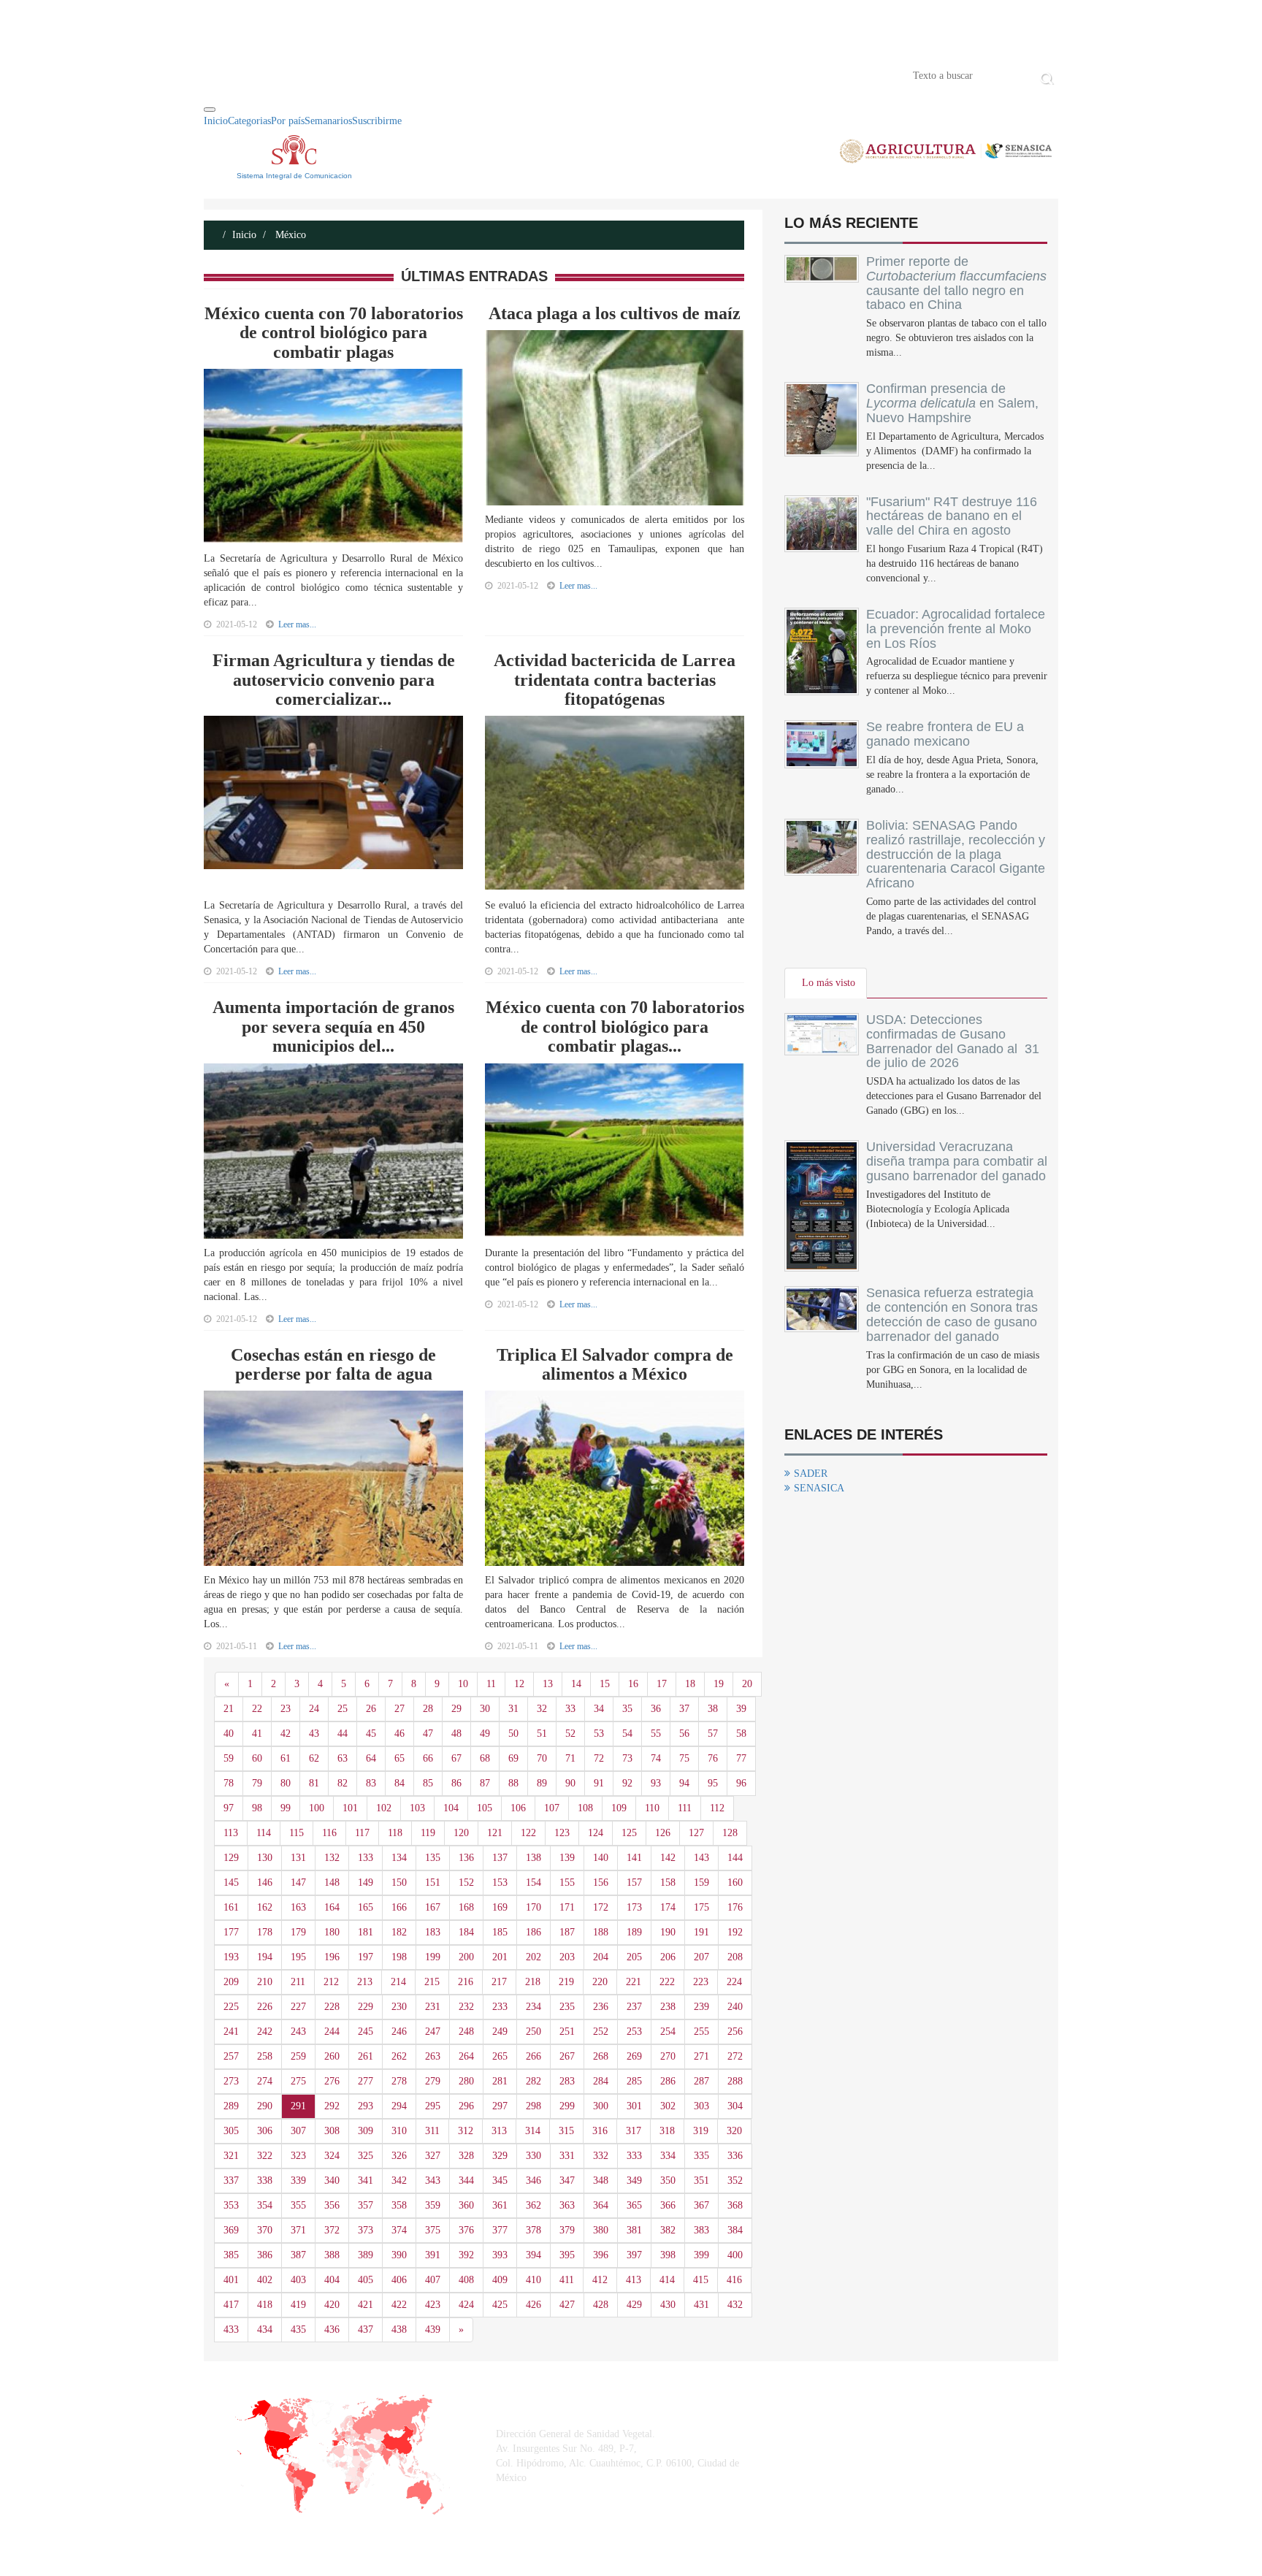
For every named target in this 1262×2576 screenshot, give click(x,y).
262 (399, 2056)
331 (567, 2156)
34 (599, 1709)
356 (332, 2205)
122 (528, 1833)
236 (601, 2007)
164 (332, 1907)
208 (735, 1957)
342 (399, 2181)
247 (433, 2032)
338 (265, 2181)
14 (576, 1684)
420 (332, 2305)
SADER (811, 1474)
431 (701, 2305)
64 (371, 1758)
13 (548, 1684)
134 (399, 1858)
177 (231, 1932)
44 (343, 1734)
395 (567, 2255)
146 (265, 1883)
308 (332, 2131)
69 (513, 1758)
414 (667, 2280)
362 (534, 2205)
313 (499, 2131)
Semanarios (328, 121)
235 (567, 2007)
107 (552, 1808)
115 (297, 1833)
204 (601, 1957)
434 (265, 2330)
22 (257, 1709)
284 (601, 2081)
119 (428, 1833)
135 (433, 1858)
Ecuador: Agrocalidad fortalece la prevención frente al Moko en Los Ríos (956, 629)
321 (231, 2156)
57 (713, 1734)
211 (298, 1982)
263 (433, 2056)
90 (570, 1783)
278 (399, 2081)
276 (332, 2081)
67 (456, 1758)
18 (690, 1684)
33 (570, 1709)
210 (265, 1982)
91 (599, 1783)
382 (668, 2230)
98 (257, 1808)
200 (466, 1957)
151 (433, 1883)
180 (332, 1932)
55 (656, 1734)
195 (298, 1957)
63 (343, 1758)
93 (656, 1783)
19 (719, 1684)
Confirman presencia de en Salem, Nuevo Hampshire (952, 403)
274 (265, 2081)
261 (366, 2056)
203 (567, 1957)
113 (231, 1833)
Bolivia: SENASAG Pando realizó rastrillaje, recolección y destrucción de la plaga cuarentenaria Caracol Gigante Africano (956, 854)
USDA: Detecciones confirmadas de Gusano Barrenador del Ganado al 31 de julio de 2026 (953, 1041)
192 (735, 1932)
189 (634, 1932)
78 (229, 1783)
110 (652, 1808)
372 (332, 2230)
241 (231, 2032)
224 (734, 1982)
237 (634, 2007)
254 (668, 2032)
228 (332, 2007)
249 (500, 2032)
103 (417, 1808)
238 (668, 2007)
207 (701, 1957)
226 (265, 2007)
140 (601, 1858)
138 (534, 1858)
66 (428, 1758)
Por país (288, 121)
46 (399, 1734)
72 (599, 1758)
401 (231, 2280)
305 (231, 2131)
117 (362, 1833)
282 (534, 2081)
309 (366, 2131)
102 (384, 1808)
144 (735, 1858)
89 (542, 1783)
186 (534, 1932)
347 (567, 2181)
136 (466, 1858)
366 (668, 2205)
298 (534, 2106)
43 (314, 1734)
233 (500, 2007)
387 (298, 2255)
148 (332, 1883)
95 (713, 1783)
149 (366, 1883)
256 (735, 2032)
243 (298, 2032)
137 (500, 1858)
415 (701, 2280)
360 (466, 2205)
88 (513, 1783)
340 (332, 2181)
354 (265, 2205)
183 (433, 1932)
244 (332, 2032)
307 (298, 2131)
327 (433, 2156)
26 (371, 1709)
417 (231, 2305)
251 (567, 2032)
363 (567, 2205)
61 (286, 1758)
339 (298, 2181)
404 (332, 2280)
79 (257, 1783)
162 (265, 1907)
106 (518, 1808)
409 (500, 2280)
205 (634, 1957)
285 (634, 2081)
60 (257, 1758)
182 (399, 1932)
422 (399, 2305)
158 (668, 1883)
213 (365, 1982)
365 (634, 2205)
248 (466, 2032)
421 (366, 2305)
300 (601, 2106)
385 (231, 2255)
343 (433, 2181)
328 (466, 2156)
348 (601, 2181)
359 (433, 2205)
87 (485, 1783)
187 (567, 1932)
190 (668, 1932)
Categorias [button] (249, 121)
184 (466, 1932)
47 (428, 1734)
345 (500, 2181)
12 (519, 1684)
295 (433, 2106)
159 (701, 1883)
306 (265, 2131)
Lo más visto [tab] (829, 983)
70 (542, 1758)
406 (399, 2280)
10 (463, 1684)
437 (366, 2330)
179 (298, 1932)
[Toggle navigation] (210, 110)
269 (634, 2056)
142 (668, 1858)
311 (432, 2131)
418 (265, 2305)
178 (265, 1932)
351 (701, 2181)
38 (713, 1709)
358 (399, 2205)
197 (366, 1957)
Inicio (226, 74)
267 (567, 2056)
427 (567, 2305)
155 (567, 1883)
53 (599, 1734)
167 (433, 1907)
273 (231, 2081)
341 (366, 2181)
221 (634, 1982)
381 (634, 2230)
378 (534, 2230)
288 (735, 2081)
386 (265, 2255)
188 (601, 1932)
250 (534, 2032)
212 (331, 1982)
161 (231, 1907)
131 (298, 1858)
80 (286, 1783)
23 (286, 1709)
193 (231, 1957)
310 (399, 2131)
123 (562, 1833)
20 (747, 1684)
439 (433, 2330)
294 (399, 2106)
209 (231, 1982)
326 (399, 2156)
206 (668, 1957)
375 (433, 2230)
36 (656, 1709)
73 (627, 1758)
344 (466, 2181)
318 (667, 2131)
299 (567, 2106)
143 (701, 1858)
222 (667, 1982)
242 (265, 2032)
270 (668, 2056)
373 (366, 2230)
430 (668, 2305)
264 (466, 2056)
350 (668, 2181)
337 (231, 2181)
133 (366, 1858)
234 (534, 2007)
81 (314, 1783)
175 (701, 1907)
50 (513, 1734)
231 (433, 2007)
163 (298, 1907)
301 (634, 2106)
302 (668, 2106)
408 (466, 2280)
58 (741, 1734)
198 (399, 1957)
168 (466, 1907)
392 (466, 2255)
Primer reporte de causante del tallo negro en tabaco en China (956, 283)
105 (485, 1808)
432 (735, 2305)
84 (399, 1783)
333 (634, 2156)
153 (500, 1883)
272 (735, 2056)
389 (366, 2255)
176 (735, 1907)
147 (298, 1883)
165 (366, 1907)
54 (627, 1734)
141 (634, 1858)
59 (229, 1758)
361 (500, 2205)
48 (456, 1734)
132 (332, 1858)
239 (701, 2007)
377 (500, 2230)
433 (231, 2330)
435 (298, 2330)
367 (701, 2205)
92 (627, 1783)
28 (428, 1709)
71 (570, 1758)
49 (485, 1734)
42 (286, 1734)
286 (668, 2081)
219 (566, 1982)
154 (534, 1883)
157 (634, 1883)
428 (601, 2305)
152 (466, 1883)
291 (298, 2106)
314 (533, 2131)
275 (298, 2081)
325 (366, 2156)
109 (619, 1808)
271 (701, 2056)
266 (534, 2056)
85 (428, 1783)
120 (461, 1833)
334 (668, 2156)
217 (499, 1982)
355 (298, 2205)
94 (684, 1783)
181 (366, 1932)
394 (534, 2255)
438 (399, 2330)
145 (231, 1883)
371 (298, 2230)
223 (701, 1982)
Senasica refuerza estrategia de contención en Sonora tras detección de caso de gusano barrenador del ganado (952, 1314)
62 (314, 1758)
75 (684, 1758)
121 (495, 1833)
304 (735, 2106)
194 (265, 1957)
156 (601, 1883)
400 (735, 2255)
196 (332, 1957)
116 (329, 1833)
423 (433, 2305)
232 (466, 2007)
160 (735, 1883)
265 (500, 2056)
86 (456, 1783)
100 (317, 1808)
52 (570, 1734)
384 (735, 2230)
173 (634, 1907)
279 (433, 2081)
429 (634, 2305)
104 (451, 1808)
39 (741, 1709)
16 (633, 1684)
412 (600, 2280)
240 (735, 2007)
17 (662, 1684)
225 (231, 2007)
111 (685, 1808)
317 (634, 2131)
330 (534, 2156)
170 (534, 1907)
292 (332, 2106)
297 (500, 2106)
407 (433, 2280)
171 (567, 1907)
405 (366, 2280)
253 (634, 2032)
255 (701, 2032)
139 (567, 1858)
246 (399, 2032)
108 (585, 1808)
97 (229, 1808)
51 (542, 1734)
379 (567, 2230)
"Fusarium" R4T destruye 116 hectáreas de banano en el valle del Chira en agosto (952, 516)
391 (433, 2255)
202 (534, 1957)
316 (600, 2131)
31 (513, 1709)
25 (343, 1709)
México (289, 235)
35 (627, 1709)
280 (466, 2081)
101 (350, 1808)
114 (264, 1833)
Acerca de (285, 74)
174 (668, 1907)
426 (534, 2305)
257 (231, 2056)
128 (730, 1833)
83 (371, 1783)
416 (734, 2280)
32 (542, 1709)
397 (634, 2255)
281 (500, 2081)
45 (371, 1734)
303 (701, 2106)
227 (298, 2007)
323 (298, 2156)
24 (314, 1709)
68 (485, 1758)
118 (395, 1833)
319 (701, 2131)
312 (466, 2131)
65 (399, 1758)
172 (601, 1907)
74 (656, 1758)
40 (229, 1734)
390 (399, 2255)
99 (286, 1808)
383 (701, 2230)
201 (500, 1957)
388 (332, 2255)
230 (399, 2007)
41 (257, 1734)
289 (231, 2106)
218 (533, 1982)
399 (701, 2255)
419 (298, 2305)
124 (596, 1833)
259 (298, 2056)
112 (717, 1808)
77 (741, 1758)
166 (399, 1907)
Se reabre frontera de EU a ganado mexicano (945, 734)
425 (500, 2305)
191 (701, 1932)
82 (343, 1783)
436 (332, 2330)
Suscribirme (377, 121)
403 (298, 2280)
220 (600, 1982)
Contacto (355, 74)
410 (534, 2280)
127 (696, 1833)
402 (265, 2280)
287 (701, 2081)
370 (265, 2230)
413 (634, 2280)
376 (466, 2230)
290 (265, 2106)
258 (265, 2056)
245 (366, 2032)
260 (332, 2056)
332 (601, 2156)
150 (399, 1883)
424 (466, 2305)
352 (735, 2181)
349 (634, 2181)
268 (601, 2056)
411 (567, 2280)
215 (432, 1982)
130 (265, 1858)
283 (567, 2081)
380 (601, 2230)
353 (231, 2205)
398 (668, 2255)
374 (399, 2230)
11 (491, 1684)
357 (366, 2205)
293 (366, 2106)
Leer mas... (297, 624)
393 (500, 2255)
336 (735, 2156)
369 (231, 2230)
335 (701, 2156)
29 (456, 1709)
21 (229, 1709)
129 (231, 1858)
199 (433, 1957)
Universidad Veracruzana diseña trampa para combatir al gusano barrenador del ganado (957, 1161)
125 (629, 1833)
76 (713, 1758)
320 (734, 2131)
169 (500, 1907)
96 (741, 1783)
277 (366, 2081)
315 (566, 2131)
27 (399, 1709)
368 (735, 2205)
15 (605, 1684)
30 (485, 1709)
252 (601, 2032)
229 (366, 2007)
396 (601, 2255)
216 (466, 1982)
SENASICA (819, 1488)
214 (398, 1982)
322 (265, 2156)
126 (663, 1833)
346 (534, 2181)
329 (500, 2156)
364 (601, 2205)
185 (500, 1932)
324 (332, 2156)
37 (684, 1709)
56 (684, 1734)
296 (466, 2106)
